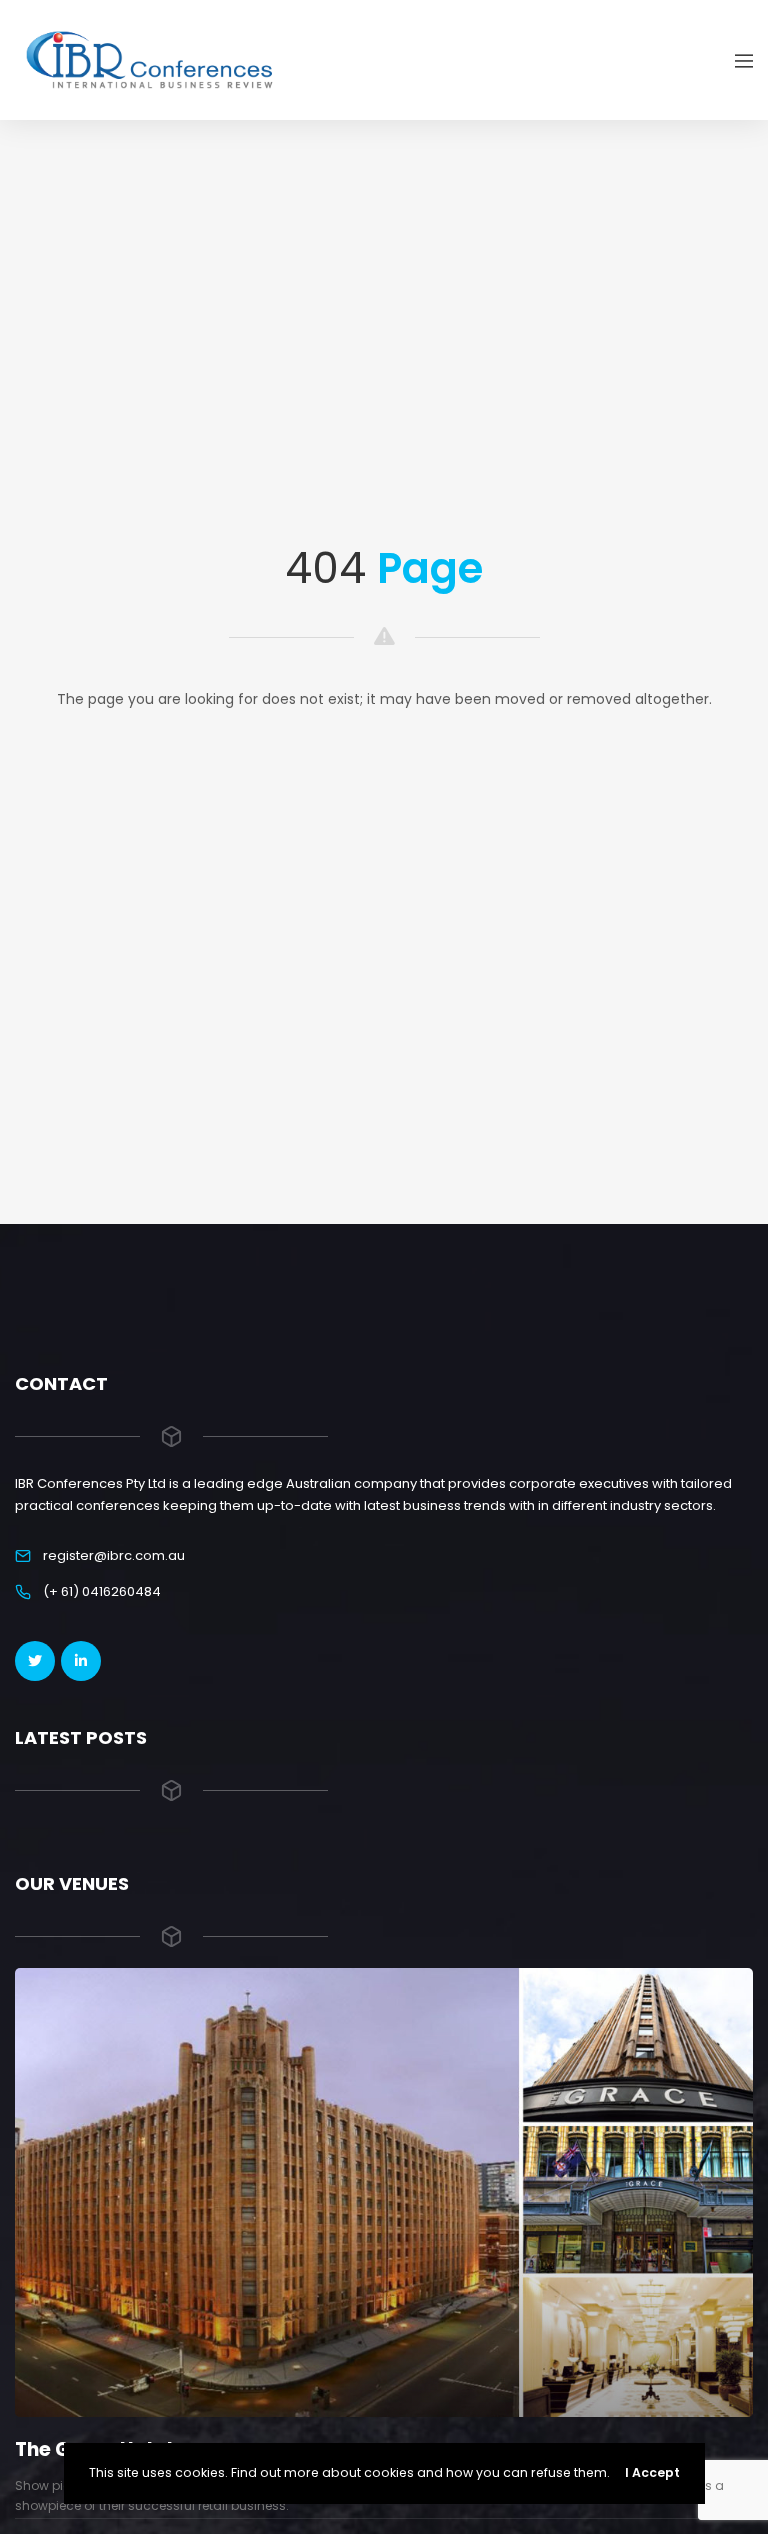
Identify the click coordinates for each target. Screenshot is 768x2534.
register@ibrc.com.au (114, 1555)
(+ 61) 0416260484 (102, 1591)
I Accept (652, 2472)
